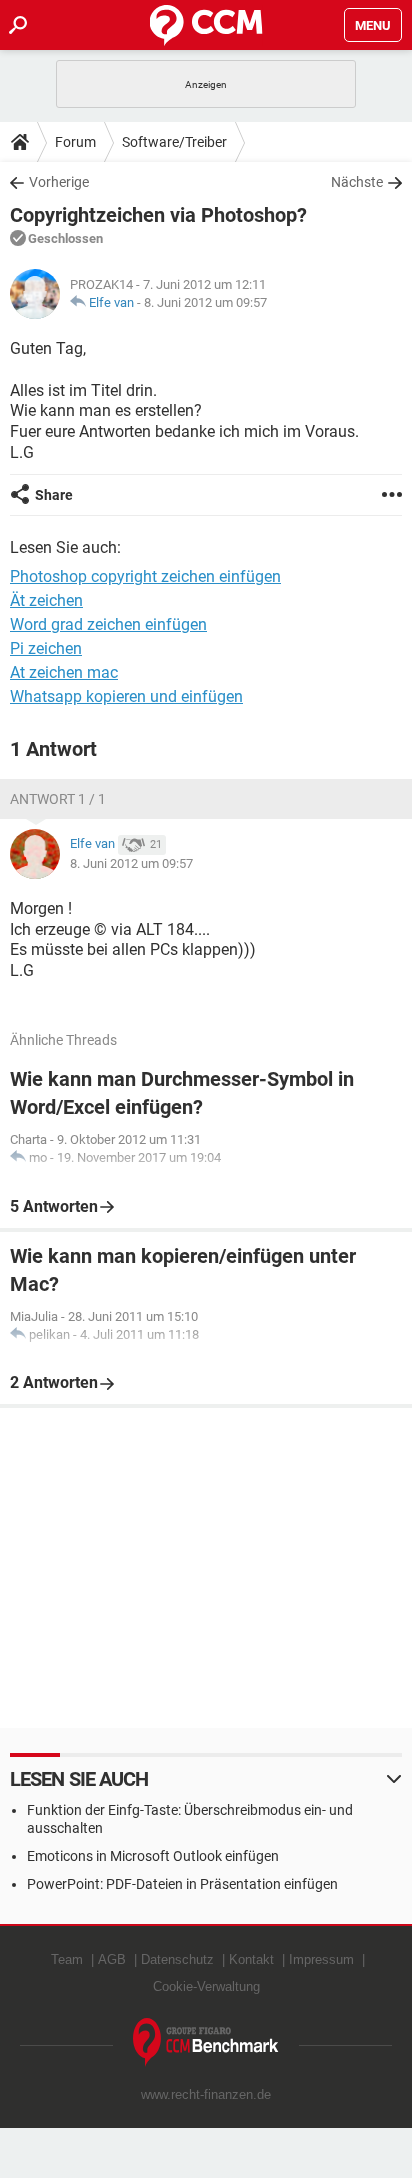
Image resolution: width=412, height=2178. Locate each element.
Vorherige (59, 182)
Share (54, 495)
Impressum (321, 1959)
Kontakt (251, 1959)
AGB (112, 1959)
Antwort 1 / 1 (58, 799)
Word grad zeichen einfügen (108, 624)
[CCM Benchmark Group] (206, 2042)
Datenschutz (177, 1959)
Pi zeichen (46, 648)
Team (67, 1959)
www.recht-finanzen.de (206, 2094)
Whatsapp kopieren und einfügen (126, 696)
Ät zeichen (46, 600)
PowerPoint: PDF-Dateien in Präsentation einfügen (182, 1884)
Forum (75, 142)
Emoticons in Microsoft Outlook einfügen (153, 1856)
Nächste (357, 182)
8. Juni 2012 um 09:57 (205, 302)
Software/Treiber (174, 142)
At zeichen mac (64, 672)
